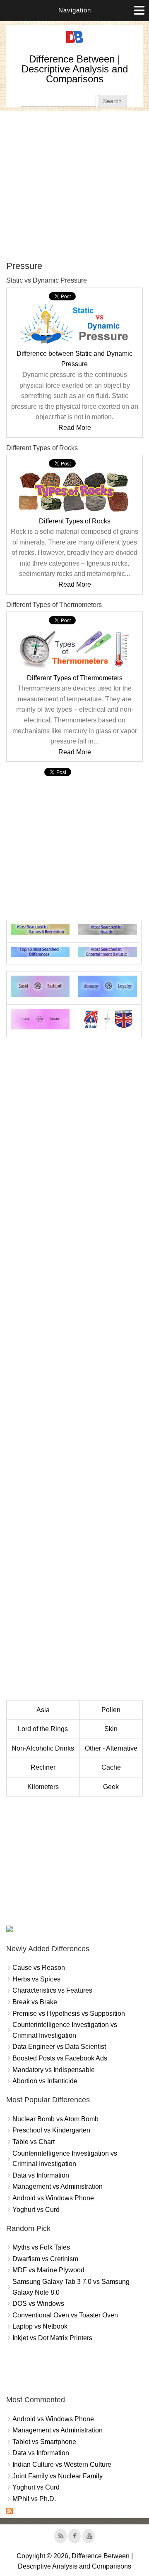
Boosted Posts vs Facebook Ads (60, 2058)
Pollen (111, 1710)
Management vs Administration (58, 2186)
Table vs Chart (34, 2142)
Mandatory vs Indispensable (54, 2070)
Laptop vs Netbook (40, 2326)
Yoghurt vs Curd (36, 2210)
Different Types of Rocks (75, 521)
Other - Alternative (111, 1748)
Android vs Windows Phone (53, 2198)
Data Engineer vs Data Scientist (59, 2047)
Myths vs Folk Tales (41, 2247)
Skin (111, 1729)
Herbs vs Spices (36, 1979)
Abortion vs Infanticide (45, 2081)
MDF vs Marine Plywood (48, 2270)
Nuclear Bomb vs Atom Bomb (55, 2119)
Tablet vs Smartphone (44, 2442)
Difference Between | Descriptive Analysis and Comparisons (75, 69)
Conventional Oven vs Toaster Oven (65, 2315)
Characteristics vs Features (52, 1990)
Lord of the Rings (43, 1729)
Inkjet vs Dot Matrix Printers (52, 2338)
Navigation (75, 10)
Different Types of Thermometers (75, 678)
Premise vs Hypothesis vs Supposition (69, 2014)
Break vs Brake (35, 2002)
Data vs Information (41, 2175)
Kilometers (43, 1787)
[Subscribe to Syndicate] (10, 2512)
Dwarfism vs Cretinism (45, 2259)
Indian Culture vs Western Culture (62, 2464)
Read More (75, 428)
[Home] (74, 43)
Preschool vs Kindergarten (51, 2130)
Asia (43, 1710)
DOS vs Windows (38, 2304)
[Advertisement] (74, 186)
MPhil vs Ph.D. (34, 2499)
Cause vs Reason (39, 1968)
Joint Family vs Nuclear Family (58, 2476)
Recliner (43, 1767)
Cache (111, 1767)
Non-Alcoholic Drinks (43, 1748)
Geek (111, 1787)
